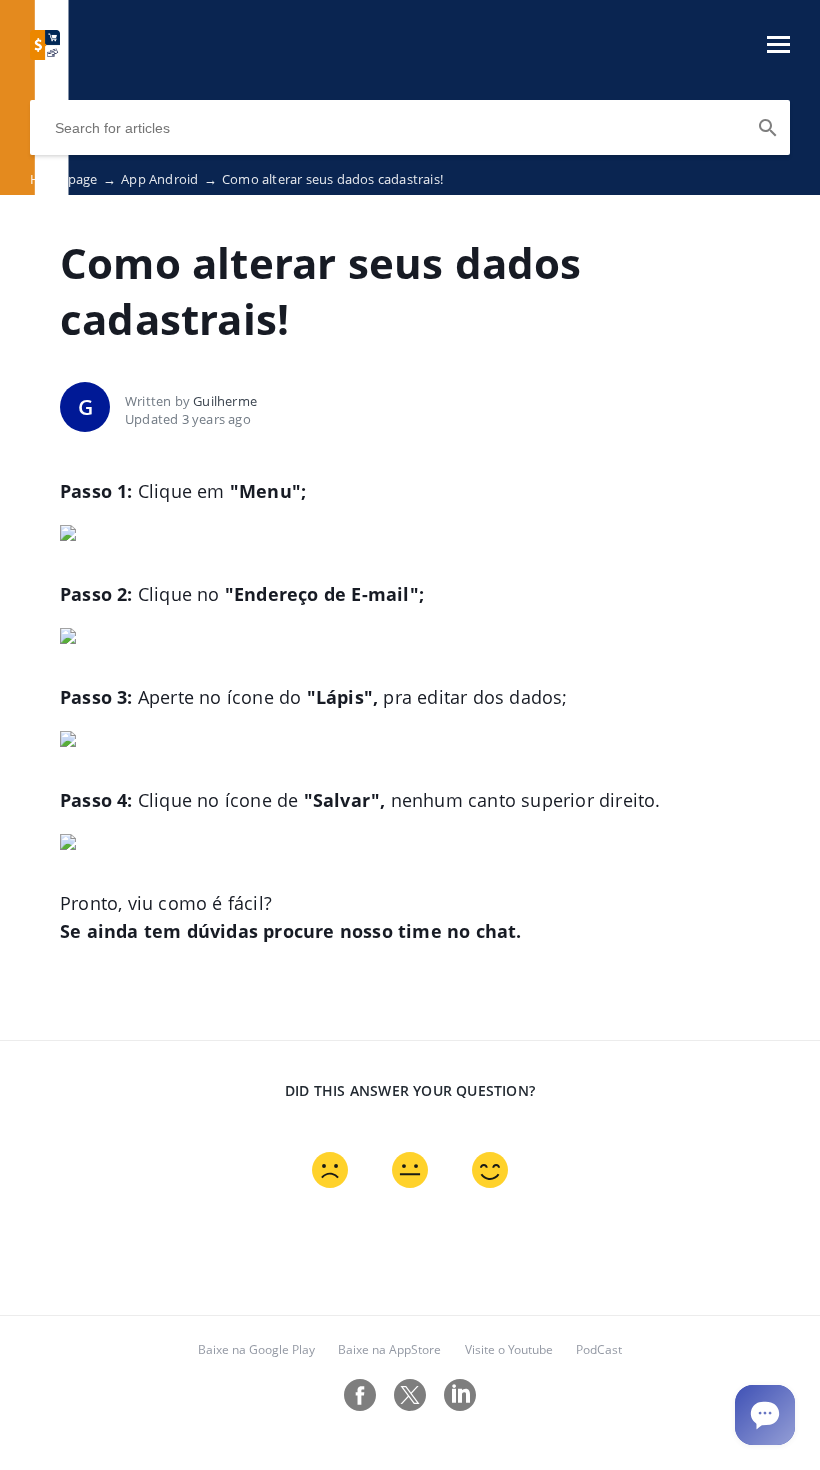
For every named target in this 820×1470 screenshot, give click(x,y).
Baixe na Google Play (256, 1349)
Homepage (73, 179)
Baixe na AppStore (389, 1349)
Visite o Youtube (509, 1349)
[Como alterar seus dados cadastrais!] (45, 54)
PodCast (599, 1349)
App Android (169, 179)
